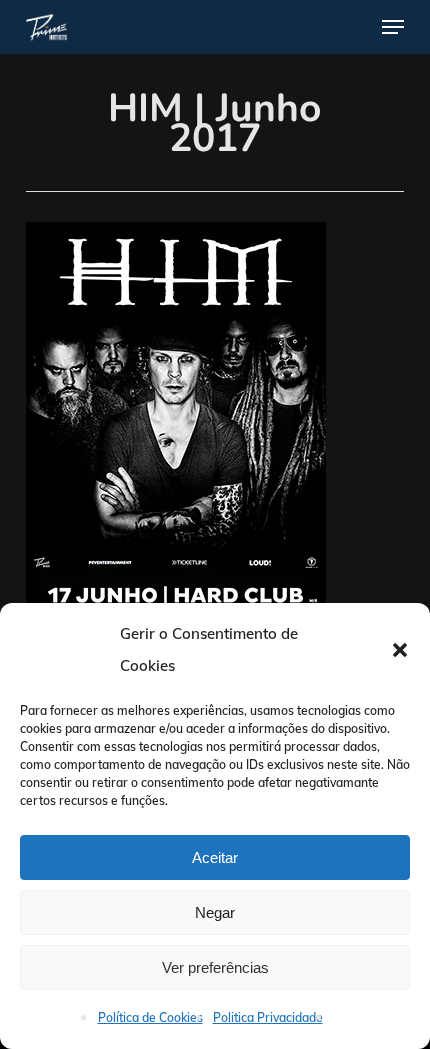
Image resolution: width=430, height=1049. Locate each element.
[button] (400, 650)
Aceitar (215, 857)
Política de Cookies (150, 1017)
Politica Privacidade (268, 1017)
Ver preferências (215, 967)
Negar (215, 912)
